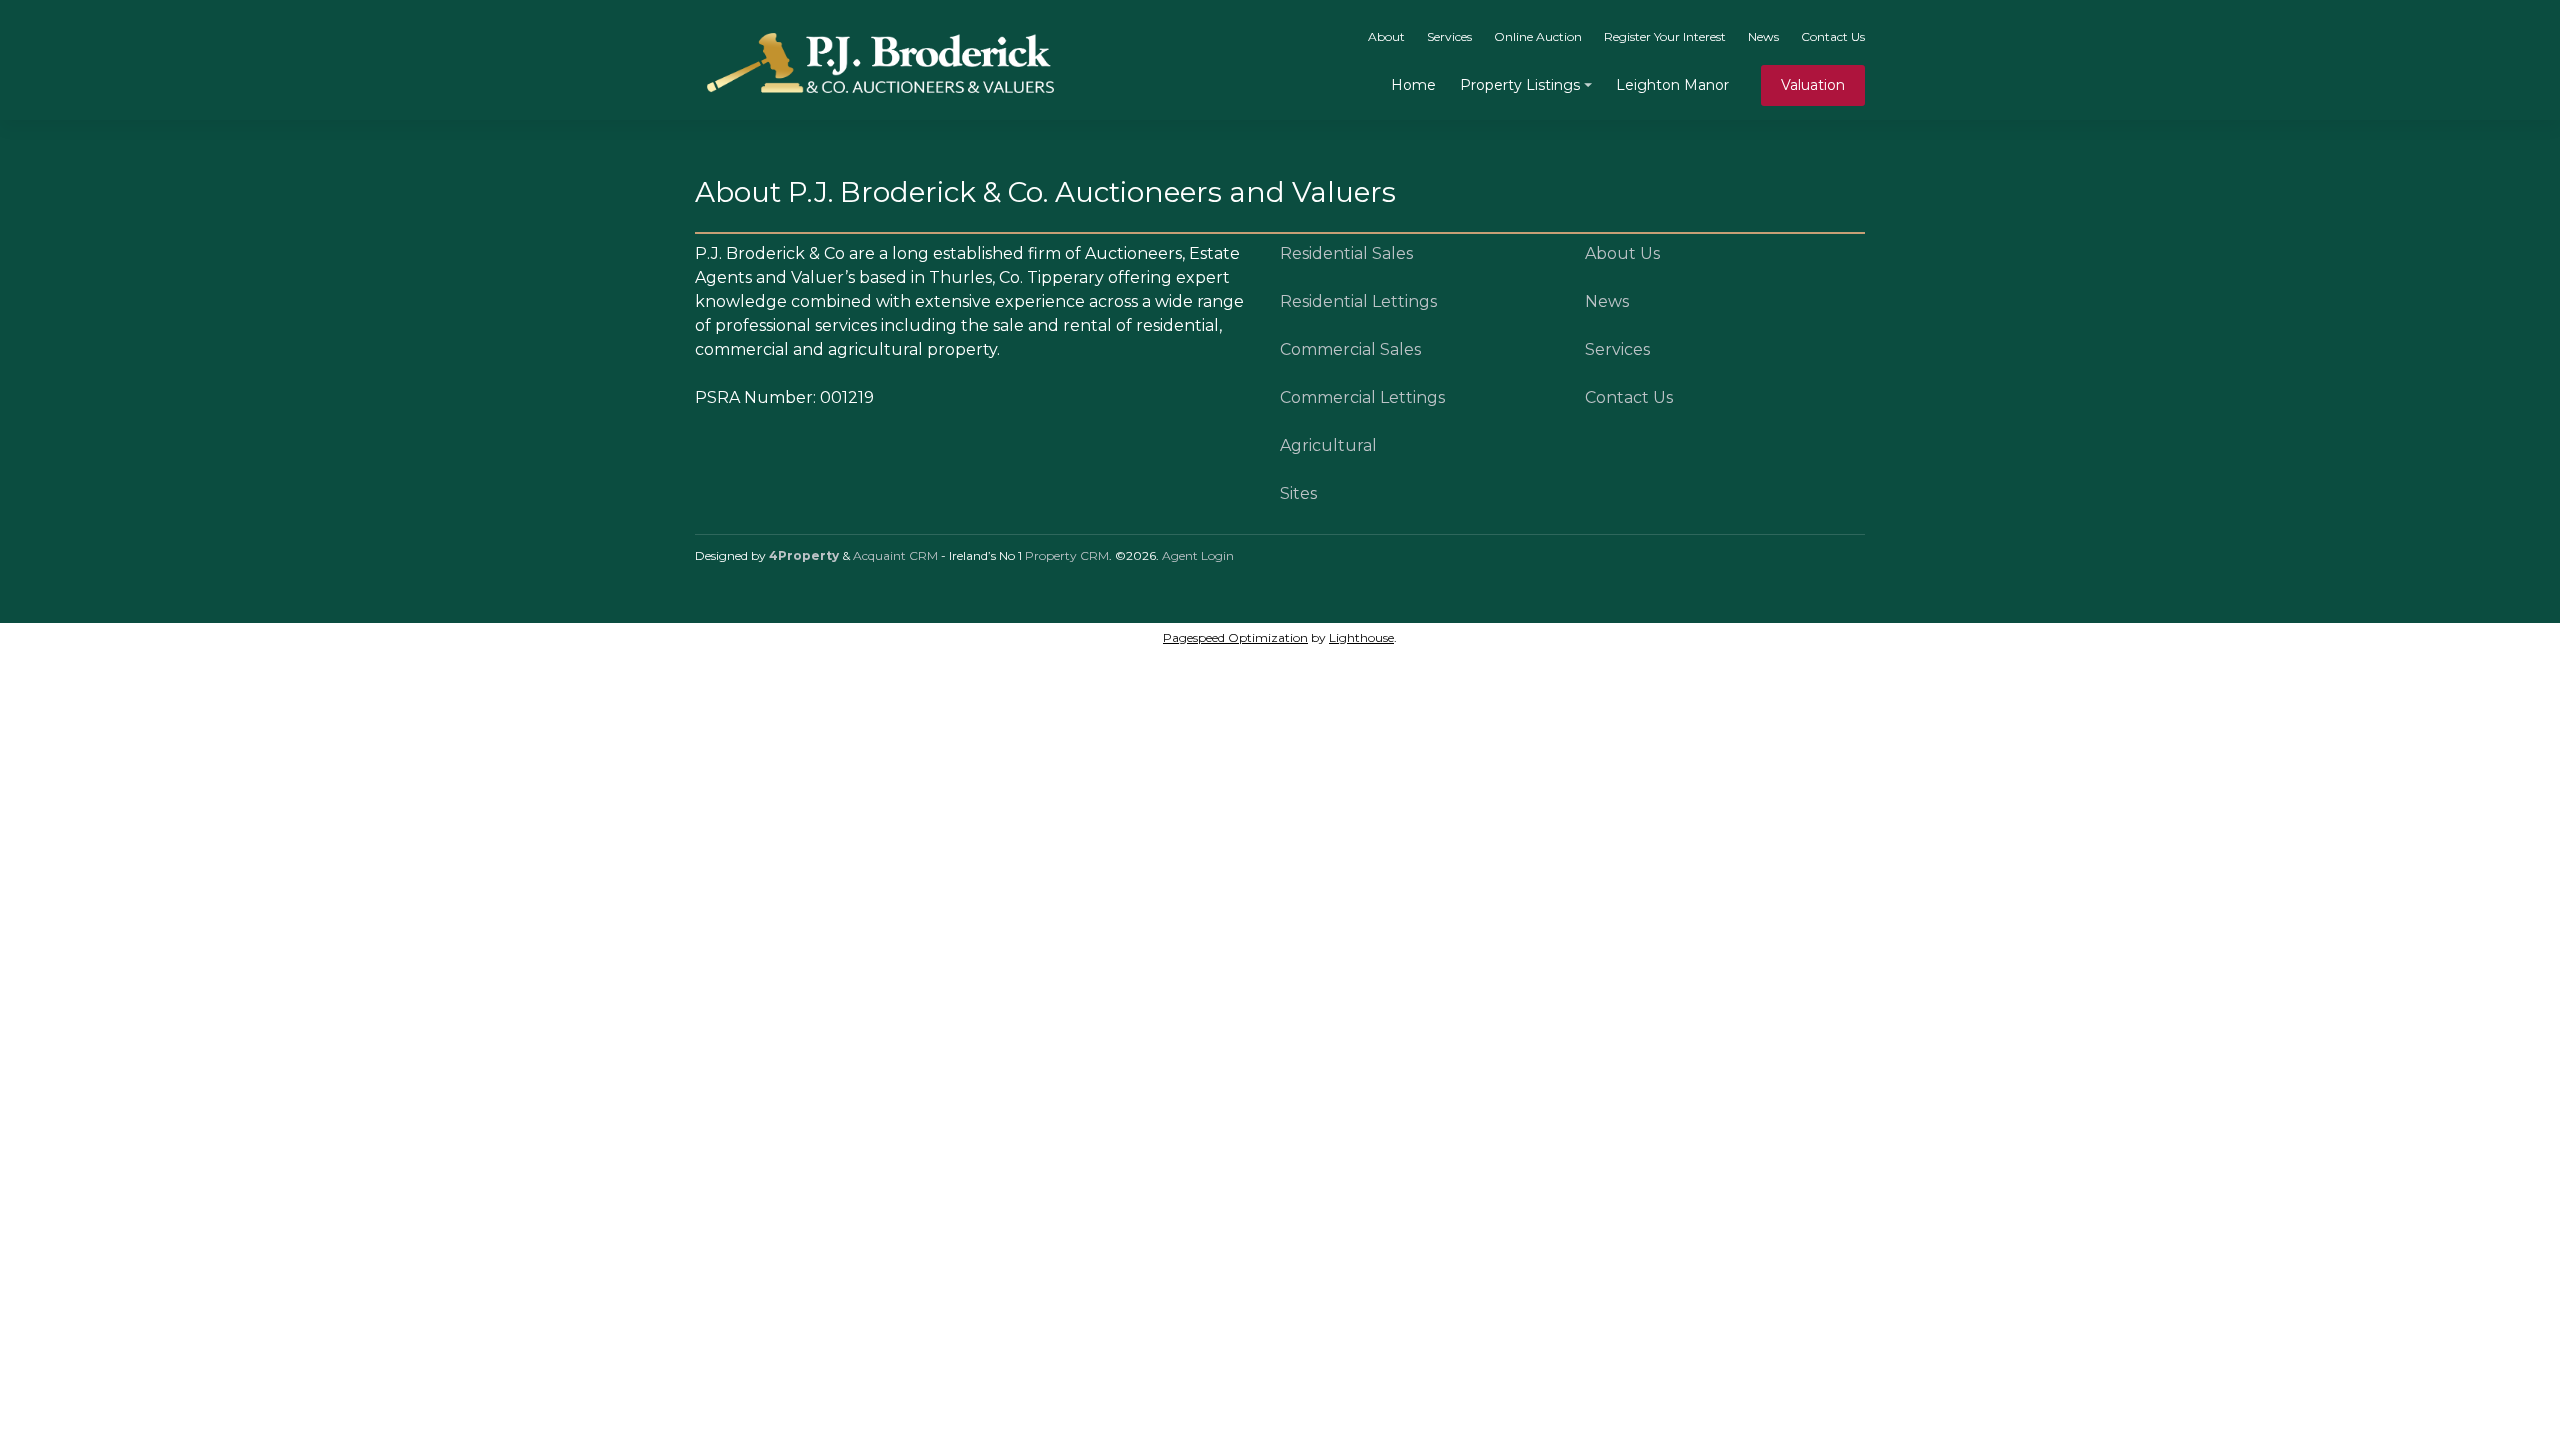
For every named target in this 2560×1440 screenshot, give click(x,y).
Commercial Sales (1350, 349)
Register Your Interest (1665, 36)
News (1763, 36)
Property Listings (1520, 85)
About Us (1622, 253)
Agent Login (1198, 555)
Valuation (1813, 85)
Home (1413, 85)
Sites (1298, 493)
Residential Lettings (1358, 301)
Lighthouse (1361, 637)
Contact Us (1833, 36)
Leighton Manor (1672, 85)
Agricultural (1328, 445)
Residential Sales (1346, 253)
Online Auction (1538, 36)
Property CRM (1067, 555)
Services (1449, 36)
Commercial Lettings (1362, 397)
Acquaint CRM (895, 555)
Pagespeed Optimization (1235, 637)
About (1386, 36)
